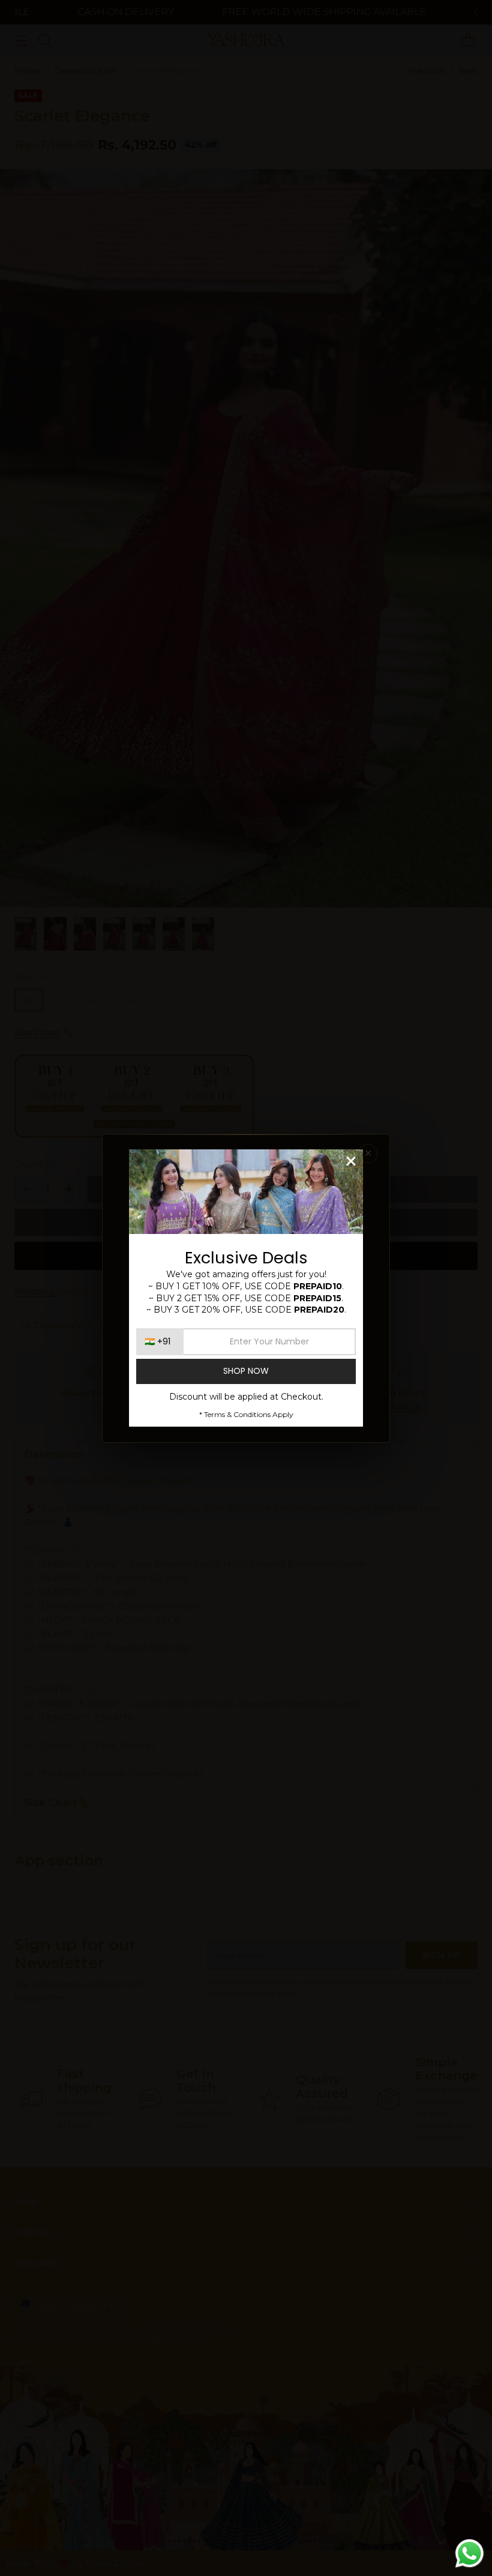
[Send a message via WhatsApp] (469, 2553)
